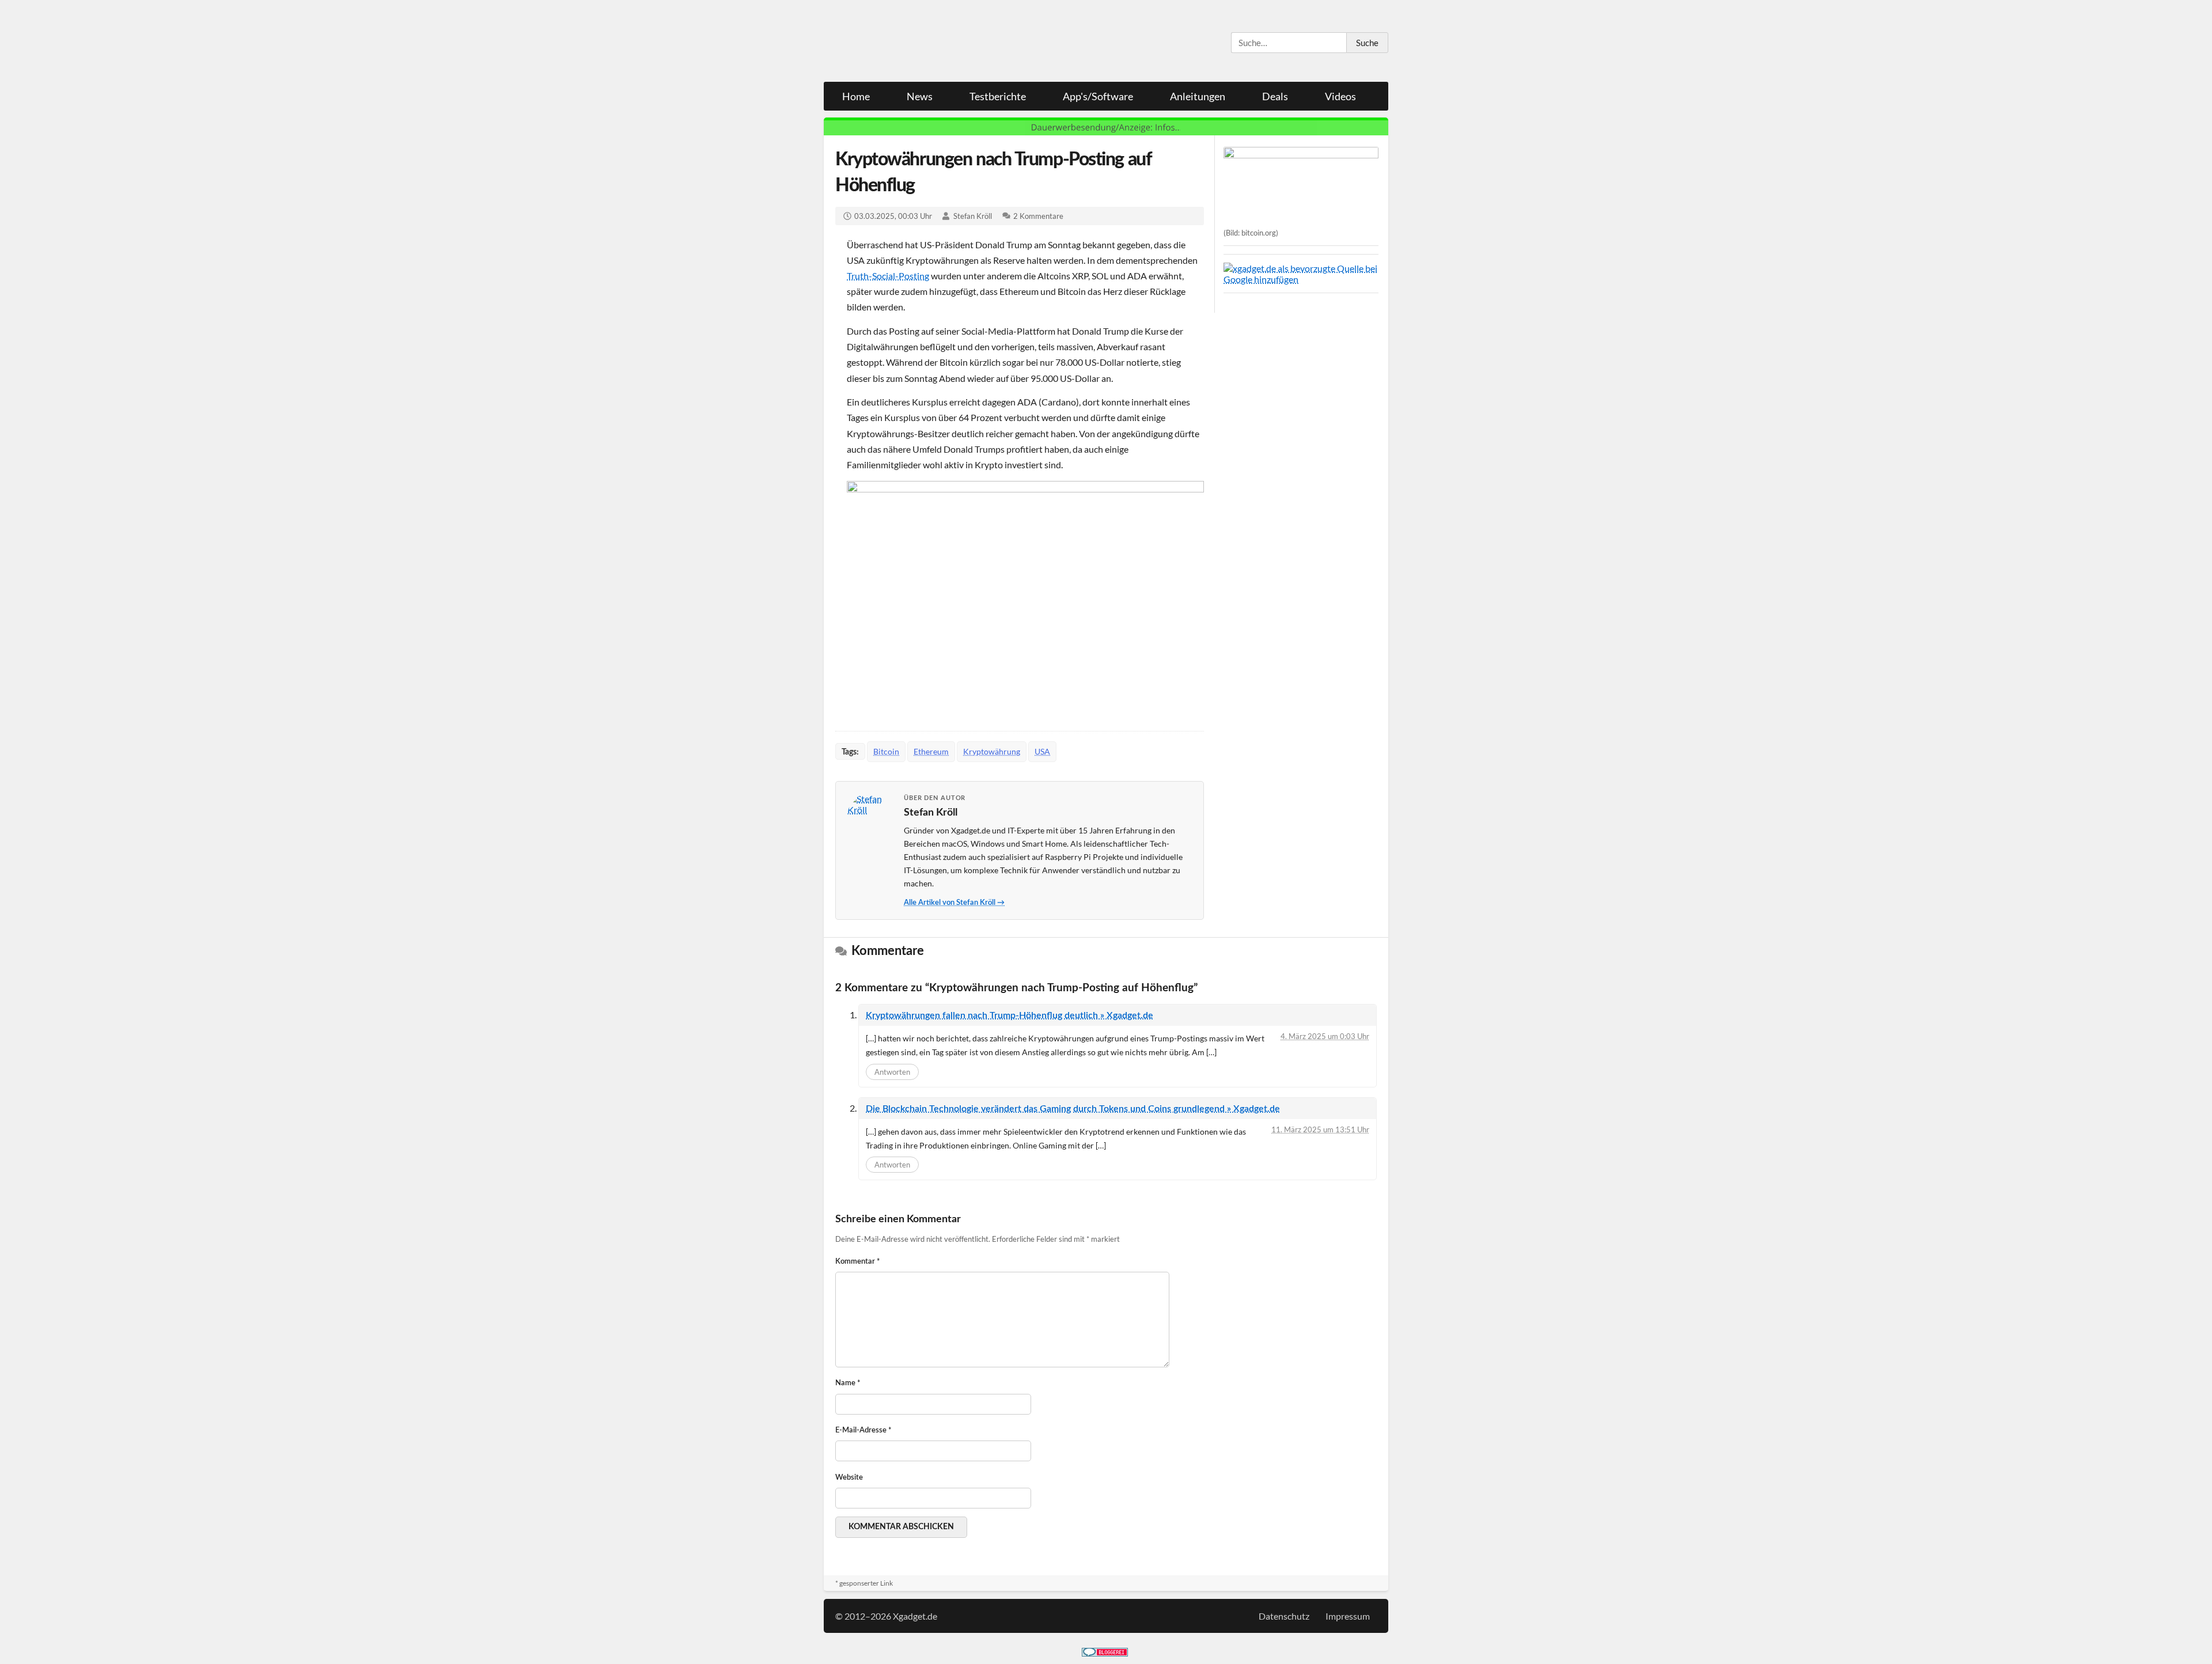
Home (856, 96)
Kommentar (858, 1262)
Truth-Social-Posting (888, 276)
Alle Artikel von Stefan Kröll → (954, 903)
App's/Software (1098, 96)
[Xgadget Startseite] (936, 41)
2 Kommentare (1038, 216)
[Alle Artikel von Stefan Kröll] (870, 816)
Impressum (1348, 1616)
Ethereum (931, 751)
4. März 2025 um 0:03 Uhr (1325, 1036)
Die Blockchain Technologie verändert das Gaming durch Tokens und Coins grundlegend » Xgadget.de (1073, 1109)
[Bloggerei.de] (1105, 1653)
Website (849, 1478)
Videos (1340, 96)
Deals (1275, 96)
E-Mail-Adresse (863, 1430)
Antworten (892, 1072)
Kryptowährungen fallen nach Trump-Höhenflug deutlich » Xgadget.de (1010, 1015)
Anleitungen (1198, 96)
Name (848, 1383)
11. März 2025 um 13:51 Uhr (1320, 1129)
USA (1042, 751)
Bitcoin (886, 751)
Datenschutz (1284, 1616)
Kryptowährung (992, 751)
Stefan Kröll (973, 216)
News (920, 96)
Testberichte (998, 96)
